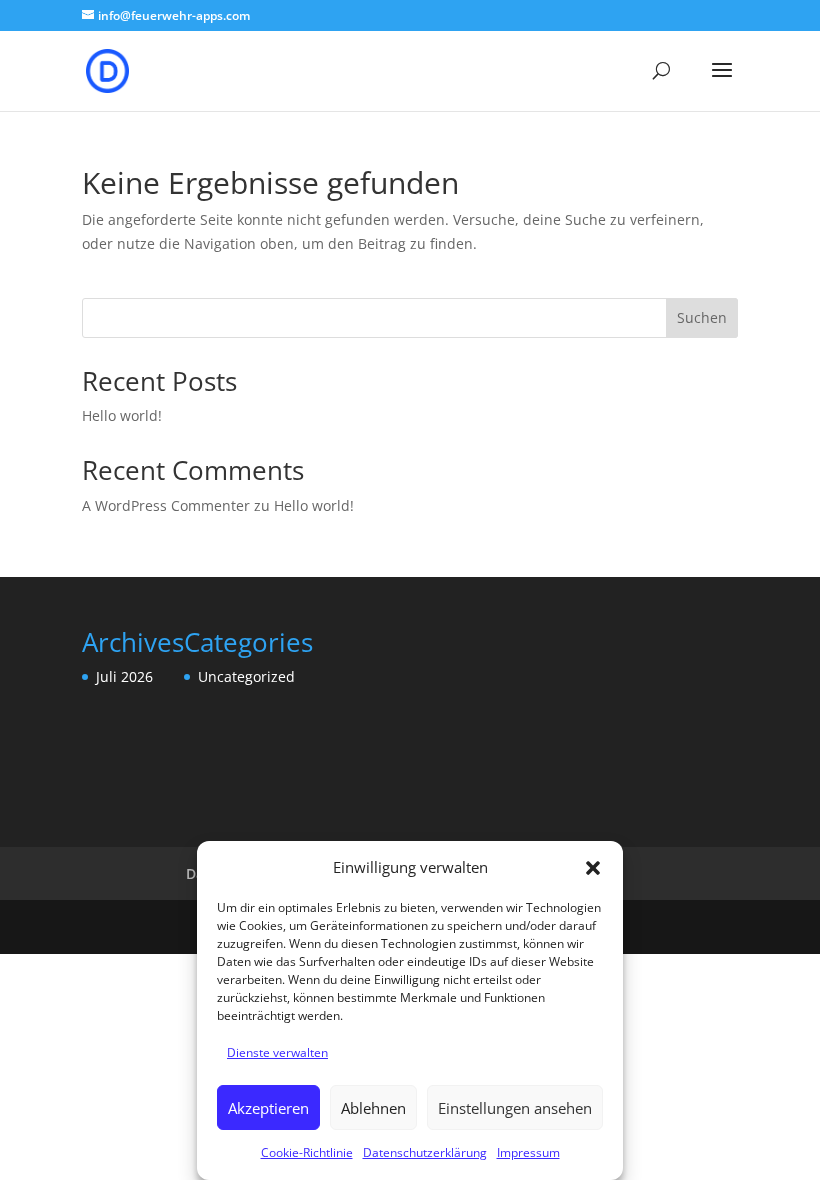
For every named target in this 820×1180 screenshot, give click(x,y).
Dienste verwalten (277, 1052)
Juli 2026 (124, 676)
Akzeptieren (268, 1108)
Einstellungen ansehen (515, 1108)
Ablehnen (373, 1108)
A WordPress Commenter (166, 505)
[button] (593, 868)
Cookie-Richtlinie (307, 1152)
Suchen (702, 317)
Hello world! (122, 415)
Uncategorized (246, 676)
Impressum (528, 1152)
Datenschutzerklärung (425, 1152)
